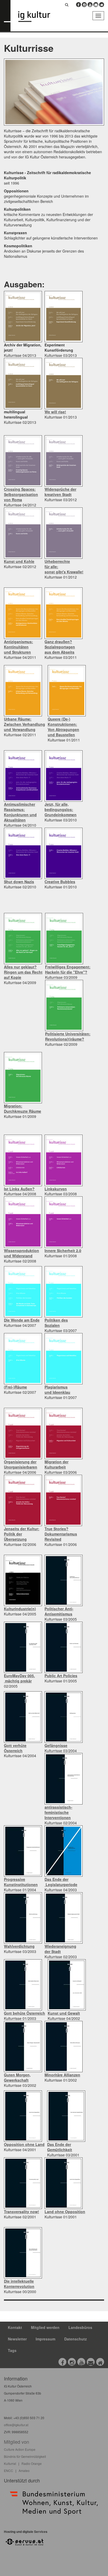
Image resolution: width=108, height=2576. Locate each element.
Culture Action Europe (20, 2449)
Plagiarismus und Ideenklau (57, 1390)
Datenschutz (75, 2339)
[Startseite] (38, 17)
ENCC (9, 2471)
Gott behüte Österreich (25, 2013)
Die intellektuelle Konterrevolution (19, 2284)
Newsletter (17, 2339)
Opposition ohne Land (24, 2144)
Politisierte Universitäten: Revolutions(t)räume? (68, 1036)
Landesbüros (80, 2327)
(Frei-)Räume (15, 1387)
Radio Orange (32, 2463)
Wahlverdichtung (19, 1946)
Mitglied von (17, 2442)
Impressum (45, 2339)
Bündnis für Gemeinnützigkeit (25, 2456)
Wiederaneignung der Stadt (60, 1949)
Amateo (24, 2471)
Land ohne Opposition (65, 2212)
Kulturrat (10, 2463)
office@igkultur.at (16, 2425)
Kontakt (15, 2327)
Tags (12, 2350)
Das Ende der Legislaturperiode (61, 1882)
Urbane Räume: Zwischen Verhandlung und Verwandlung (25, 724)
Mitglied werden (45, 2327)
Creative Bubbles (60, 882)
